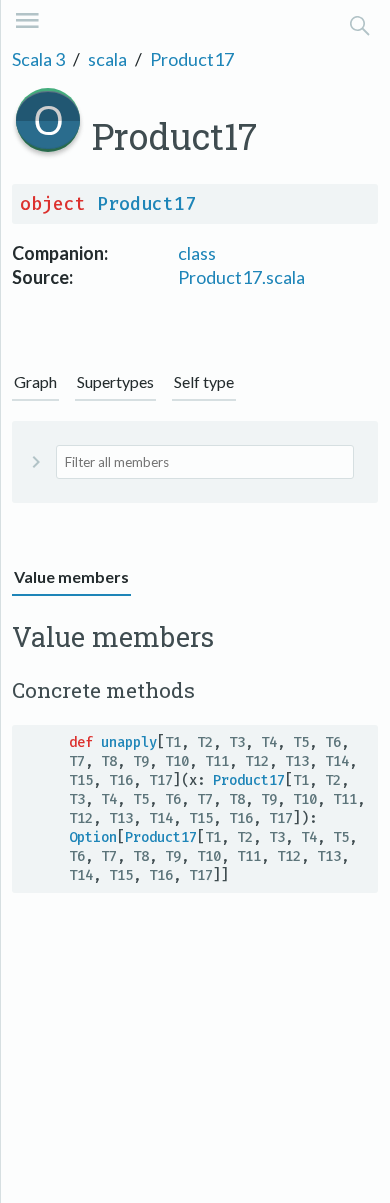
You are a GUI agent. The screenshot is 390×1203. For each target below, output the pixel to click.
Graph (35, 381)
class (197, 253)
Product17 (192, 59)
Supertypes (115, 381)
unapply (129, 742)
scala (107, 59)
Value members (71, 576)
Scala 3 (38, 59)
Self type (204, 381)
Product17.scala (241, 277)
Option (93, 837)
